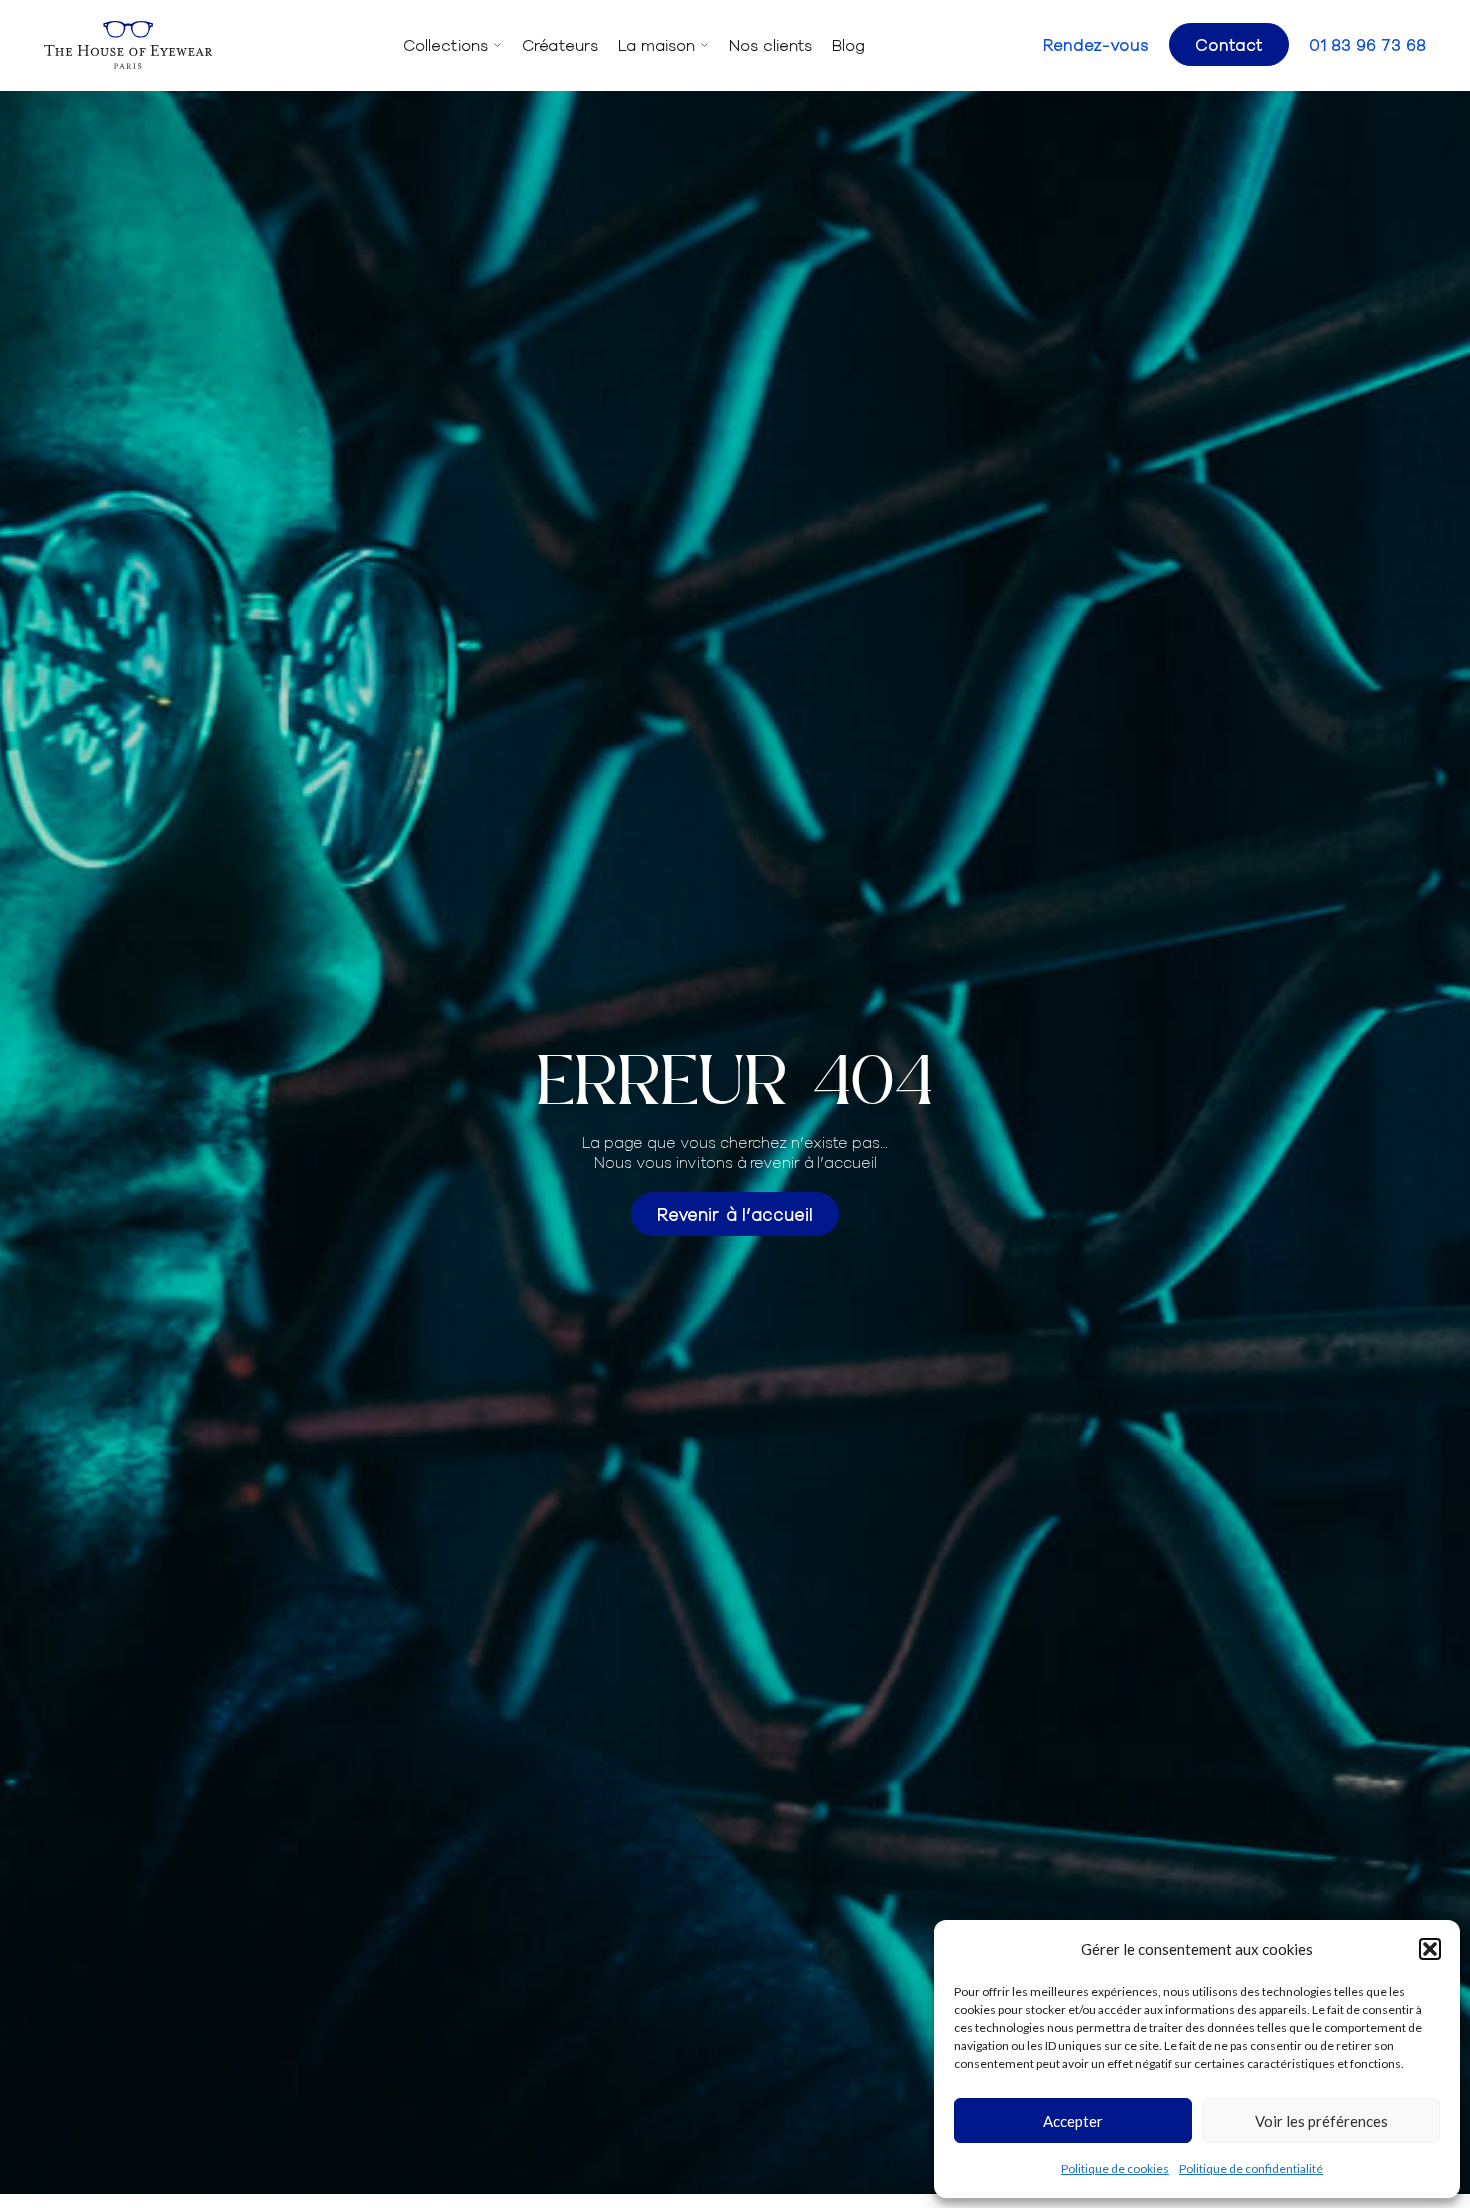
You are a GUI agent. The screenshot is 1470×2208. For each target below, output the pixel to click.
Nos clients (770, 45)
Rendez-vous (1096, 44)
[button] (1430, 1949)
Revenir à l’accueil (735, 1213)
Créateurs (560, 45)
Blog (848, 45)
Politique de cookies (1115, 2168)
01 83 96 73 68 (1367, 44)
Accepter (1073, 2121)
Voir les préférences (1321, 2121)
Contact (1229, 44)
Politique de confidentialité (1251, 2168)
